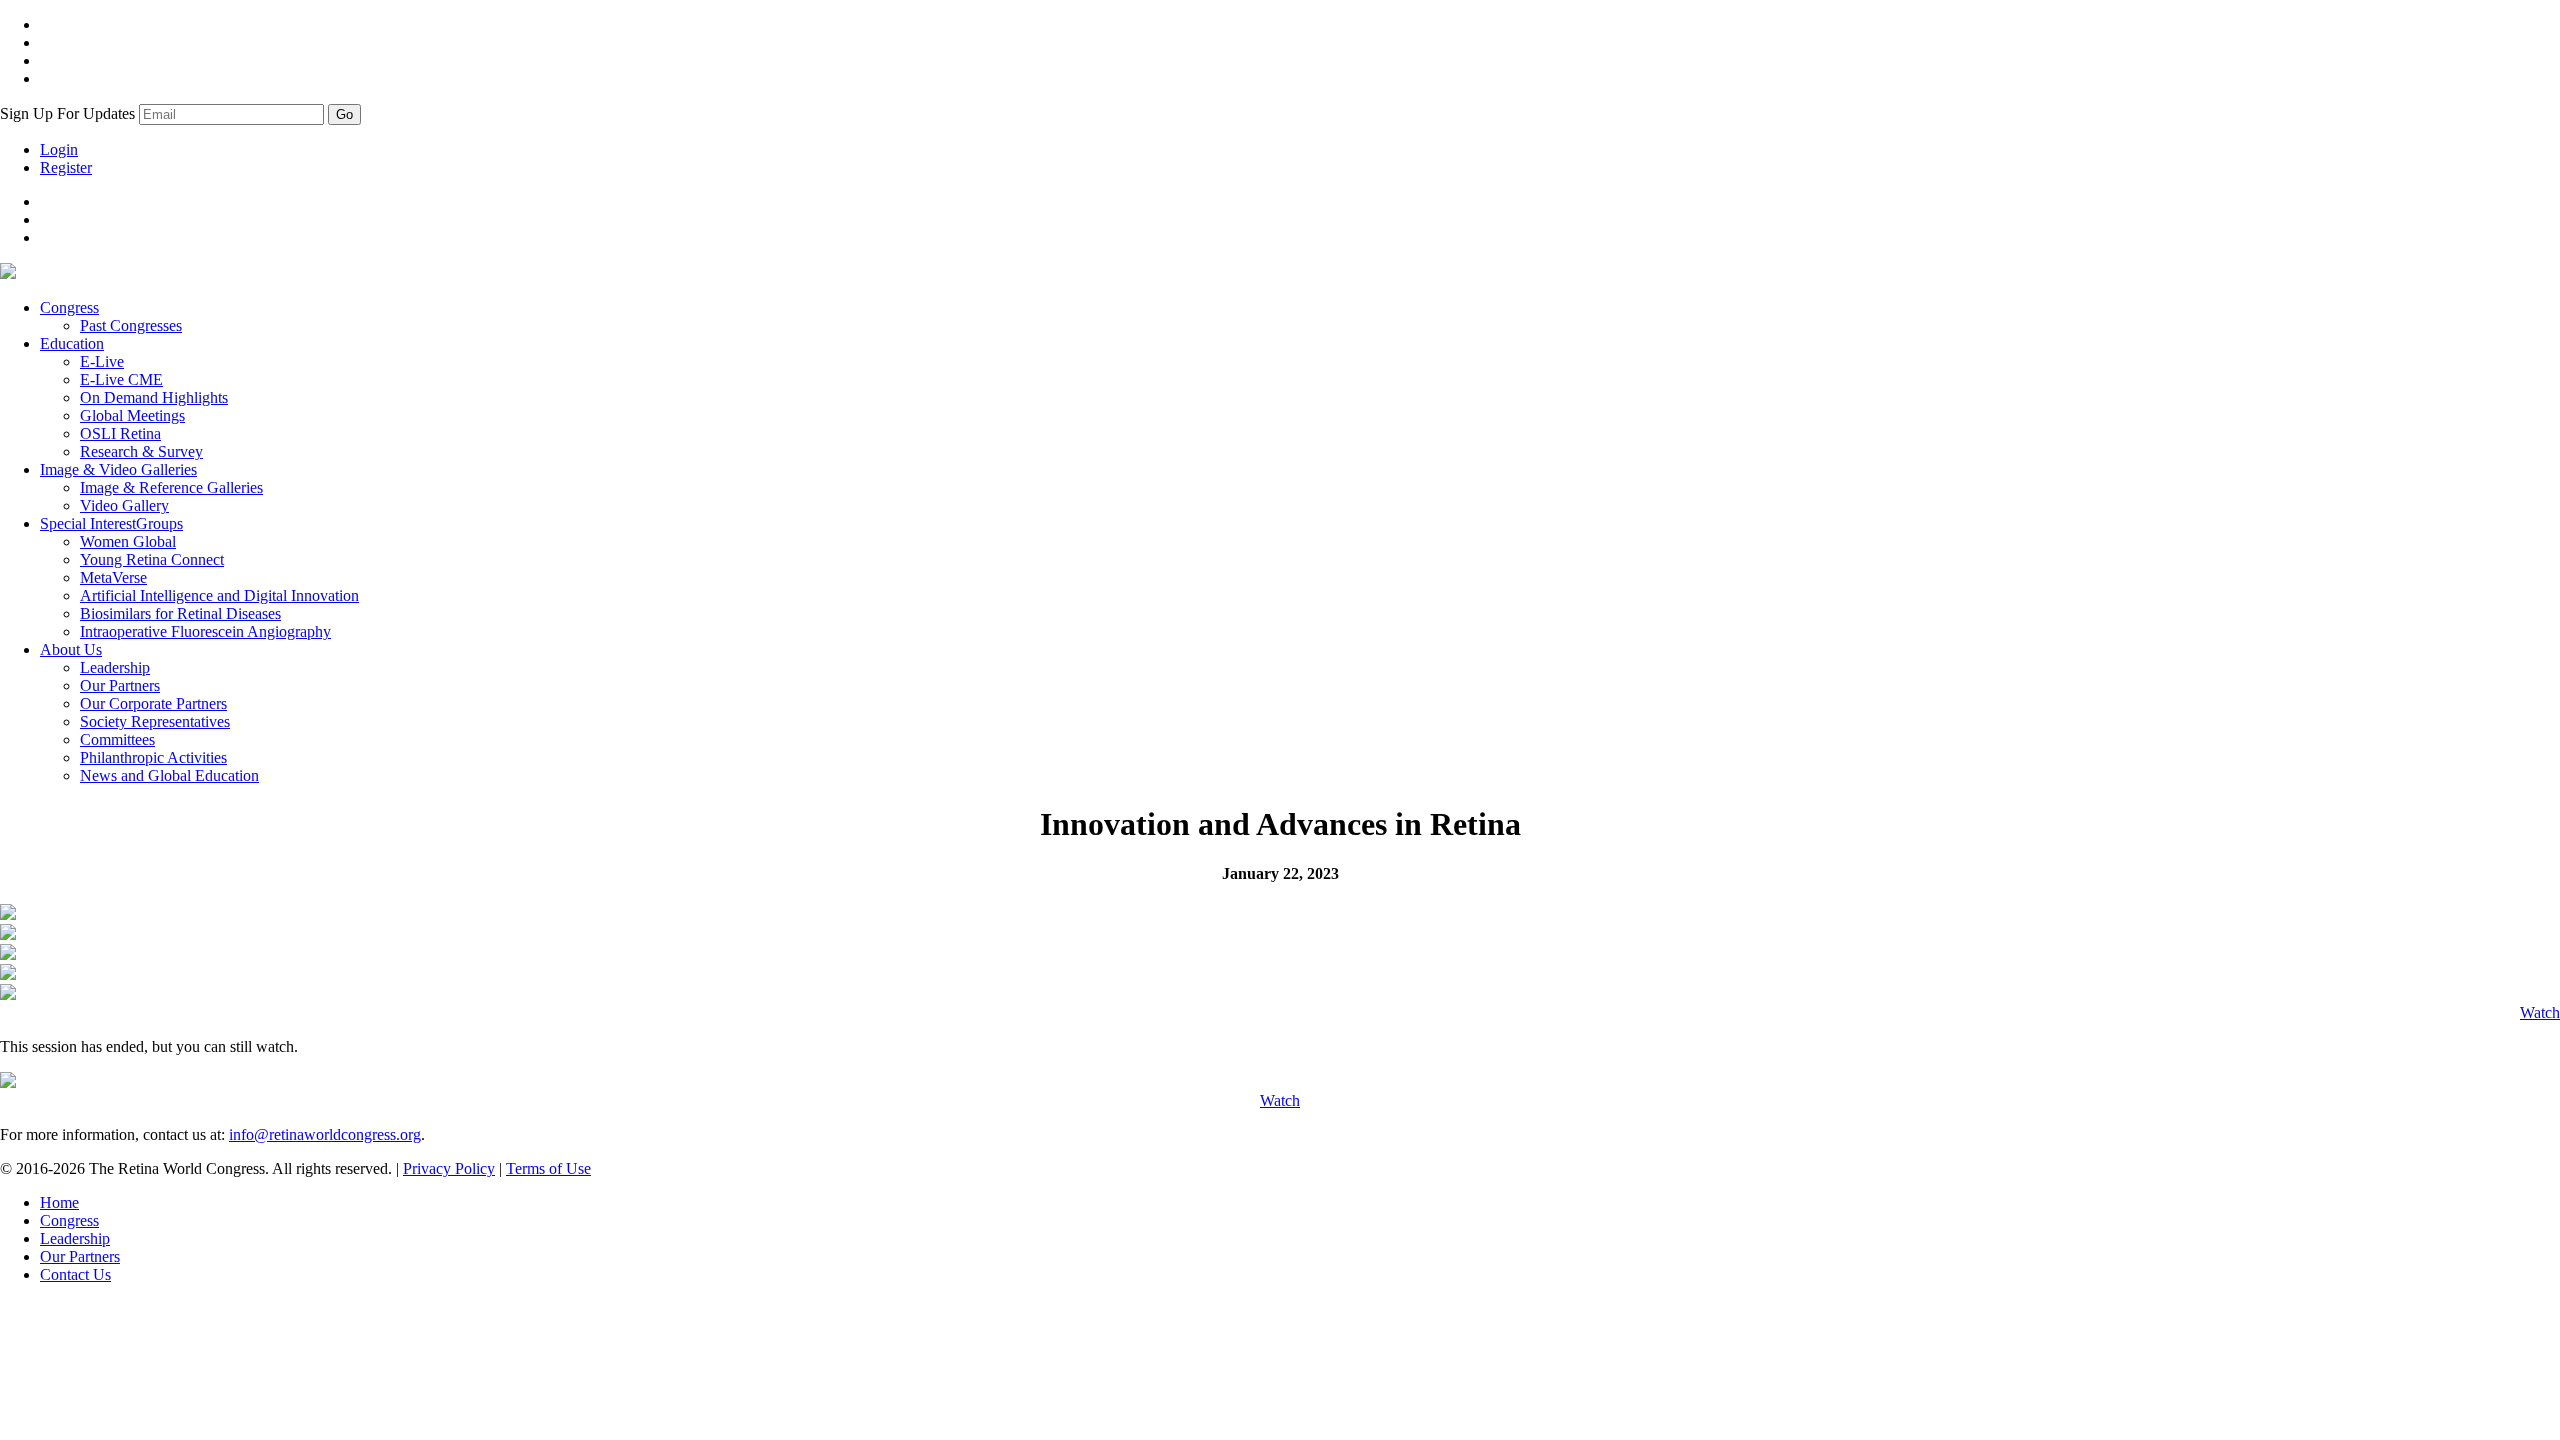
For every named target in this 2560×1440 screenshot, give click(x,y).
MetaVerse (113, 577)
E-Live (102, 361)
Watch (2540, 1012)
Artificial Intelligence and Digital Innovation (219, 595)
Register (66, 167)
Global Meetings (132, 415)
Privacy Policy (449, 1168)
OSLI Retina (120, 433)
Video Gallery (124, 505)
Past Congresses (131, 325)
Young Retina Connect (152, 559)
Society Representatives (155, 721)
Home (59, 1202)
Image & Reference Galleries (171, 487)
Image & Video (118, 469)
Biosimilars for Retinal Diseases (180, 613)
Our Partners (120, 685)
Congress (69, 307)
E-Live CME (121, 379)
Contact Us (75, 1274)
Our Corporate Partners (153, 703)
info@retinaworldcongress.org (325, 1134)
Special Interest (111, 523)
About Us (71, 649)
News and (169, 775)
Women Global (128, 541)
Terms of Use (548, 1168)
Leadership (115, 667)
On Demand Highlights (154, 397)
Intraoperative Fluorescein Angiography (205, 631)
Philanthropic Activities (153, 757)
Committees (117, 739)
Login (59, 149)
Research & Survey (141, 451)
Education (72, 343)
